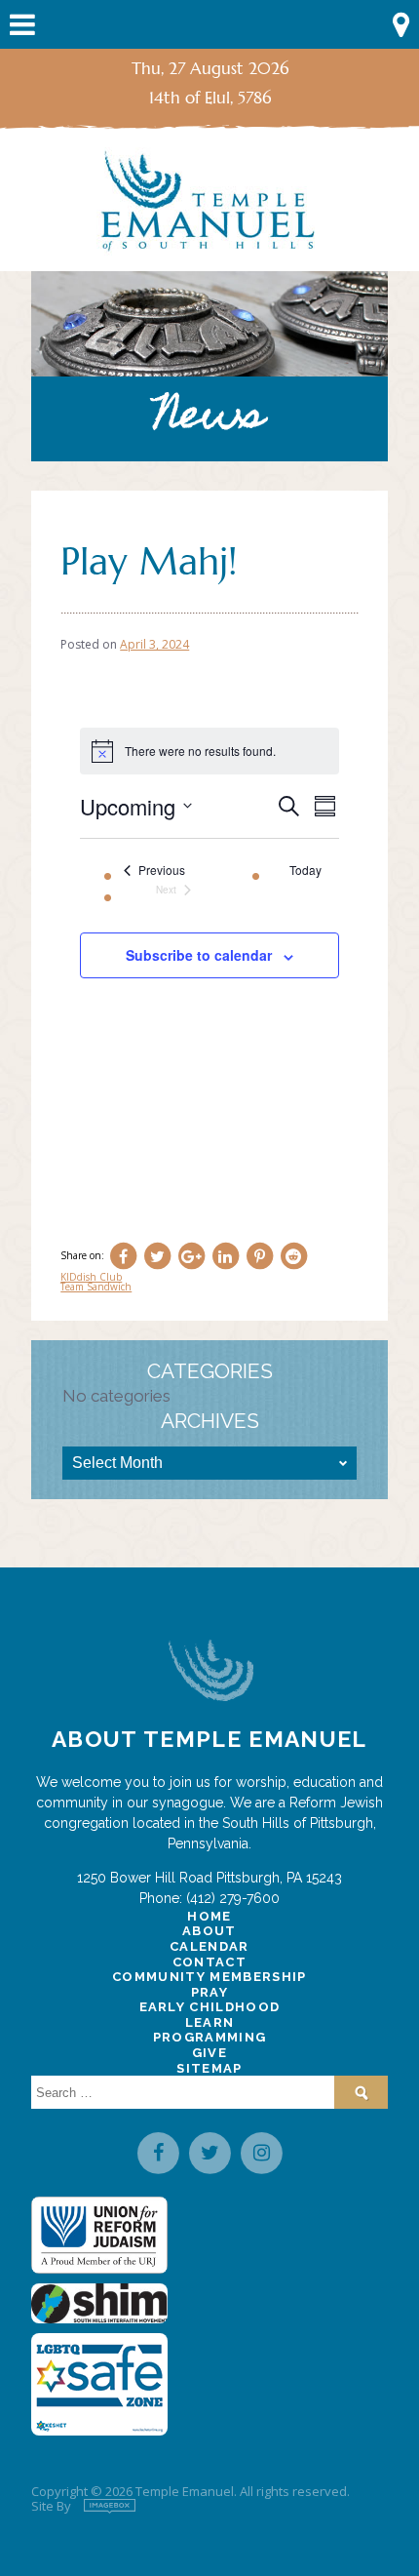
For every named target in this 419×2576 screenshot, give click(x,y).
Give (209, 2053)
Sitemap (209, 2068)
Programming (210, 2037)
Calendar (209, 1946)
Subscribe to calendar (199, 955)
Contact (209, 1962)
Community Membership (209, 1977)
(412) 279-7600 (233, 1898)
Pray (209, 1992)
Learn (210, 2022)
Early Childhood (210, 2007)
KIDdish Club (91, 1277)
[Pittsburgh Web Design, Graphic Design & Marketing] (110, 2506)
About (209, 1931)
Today (305, 870)
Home (209, 1916)
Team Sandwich (96, 1287)
